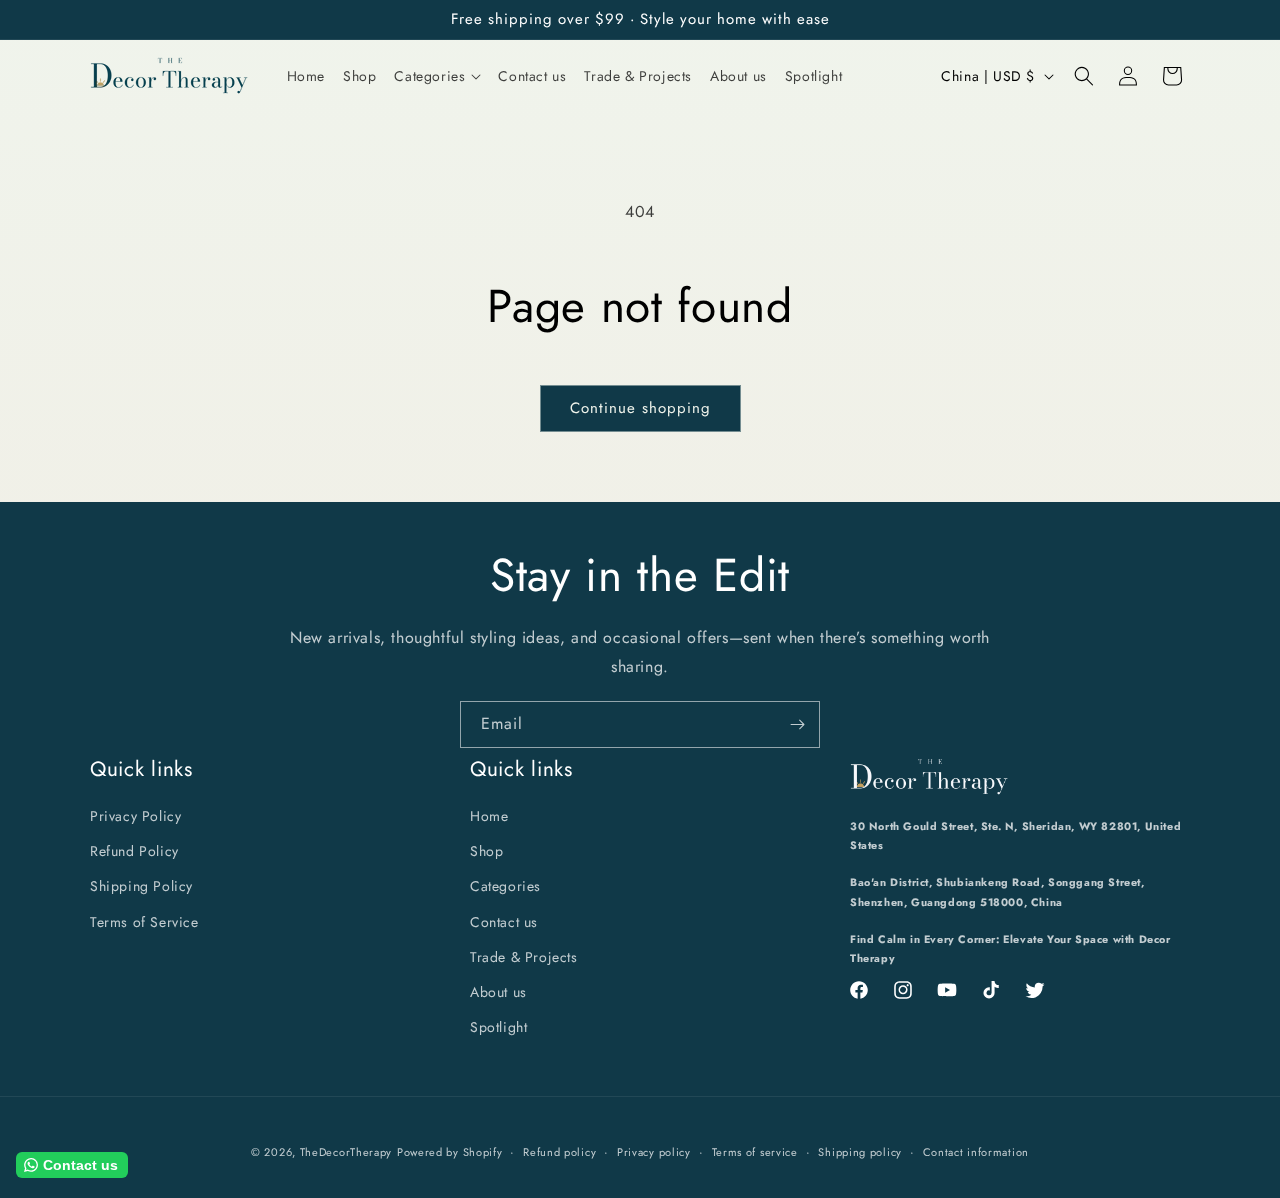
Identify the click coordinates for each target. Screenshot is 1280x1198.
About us (498, 992)
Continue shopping (640, 408)
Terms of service (755, 1151)
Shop (486, 852)
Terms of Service (144, 922)
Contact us (504, 922)
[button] (437, 76)
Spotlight (498, 1027)
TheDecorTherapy (346, 1152)
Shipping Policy (141, 887)
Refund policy (559, 1151)
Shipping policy (860, 1151)
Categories (505, 887)
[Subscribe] (797, 724)
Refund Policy (134, 852)
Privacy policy (654, 1151)
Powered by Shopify (450, 1152)
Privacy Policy (135, 816)
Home (489, 816)
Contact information (976, 1151)
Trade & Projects (524, 957)
